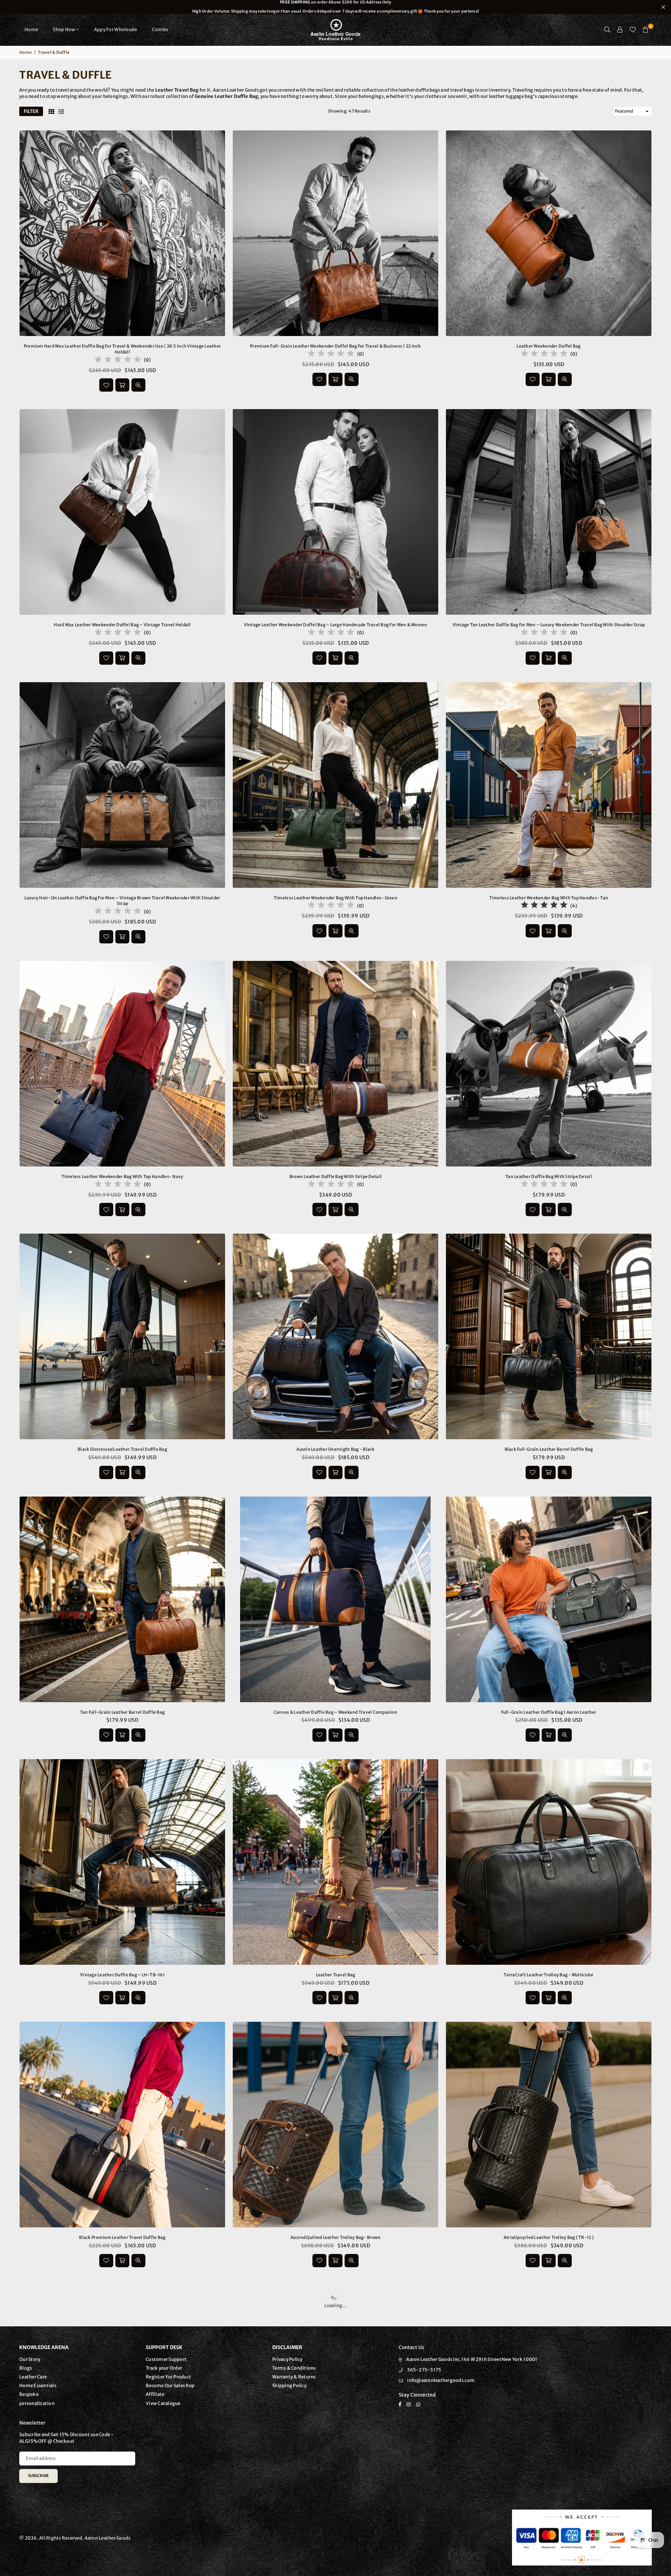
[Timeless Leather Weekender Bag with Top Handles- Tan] (549, 785)
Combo (160, 30)
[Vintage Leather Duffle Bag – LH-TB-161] (122, 1862)
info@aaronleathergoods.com (441, 2380)
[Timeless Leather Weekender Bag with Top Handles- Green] (335, 785)
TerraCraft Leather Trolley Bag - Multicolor (549, 1975)
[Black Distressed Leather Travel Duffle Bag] (122, 1336)
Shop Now (64, 30)
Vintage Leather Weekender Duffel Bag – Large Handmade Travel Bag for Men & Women (336, 625)
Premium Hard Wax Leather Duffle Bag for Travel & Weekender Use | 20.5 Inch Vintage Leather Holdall (122, 349)
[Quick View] (138, 385)
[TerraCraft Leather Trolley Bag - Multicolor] (549, 1862)
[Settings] (620, 30)
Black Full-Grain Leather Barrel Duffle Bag (549, 1449)
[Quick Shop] (549, 1998)
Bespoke (29, 2394)
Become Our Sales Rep (170, 2386)
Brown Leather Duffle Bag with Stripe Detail (335, 1176)
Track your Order (164, 2368)
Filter (31, 111)
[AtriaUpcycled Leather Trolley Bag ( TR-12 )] (549, 2125)
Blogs (26, 2368)
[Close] (116, 2541)
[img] (118, 360)
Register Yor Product (168, 2377)
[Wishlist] (633, 30)
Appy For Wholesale (116, 30)
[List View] (61, 112)
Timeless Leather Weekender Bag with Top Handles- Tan (549, 898)
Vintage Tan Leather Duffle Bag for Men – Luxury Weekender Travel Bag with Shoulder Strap (549, 625)
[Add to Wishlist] (106, 385)
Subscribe (38, 2476)
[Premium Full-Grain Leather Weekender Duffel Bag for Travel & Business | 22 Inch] (335, 233)
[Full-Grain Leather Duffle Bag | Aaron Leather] (549, 1599)
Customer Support (166, 2359)
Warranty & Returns (294, 2377)
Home (31, 30)
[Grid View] (51, 112)
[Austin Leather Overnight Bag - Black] (335, 1336)
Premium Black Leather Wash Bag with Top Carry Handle (75, 2555)
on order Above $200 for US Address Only (335, 7)
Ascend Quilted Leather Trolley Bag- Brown (336, 2237)
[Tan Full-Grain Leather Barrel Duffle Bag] (122, 1599)
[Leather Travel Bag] (335, 1862)
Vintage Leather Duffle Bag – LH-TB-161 (122, 1975)
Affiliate (155, 2394)
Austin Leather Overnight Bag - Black (335, 1449)
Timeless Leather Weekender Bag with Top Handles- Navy (122, 1176)
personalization (37, 2403)
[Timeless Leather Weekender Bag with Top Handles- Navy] (122, 1064)
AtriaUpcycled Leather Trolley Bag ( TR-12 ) (549, 2237)
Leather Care (33, 2377)
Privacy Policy (287, 2359)
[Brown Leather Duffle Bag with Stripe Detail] (335, 1064)
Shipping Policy (289, 2386)
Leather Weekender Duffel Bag (549, 346)
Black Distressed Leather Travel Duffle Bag (122, 1449)
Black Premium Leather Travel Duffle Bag (122, 2237)
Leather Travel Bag (336, 1975)
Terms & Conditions (294, 2368)
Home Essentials (38, 2386)
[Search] (607, 30)
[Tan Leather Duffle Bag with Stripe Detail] (549, 1064)
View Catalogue (163, 2403)
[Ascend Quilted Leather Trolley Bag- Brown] (335, 2125)
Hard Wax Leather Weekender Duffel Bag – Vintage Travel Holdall (122, 625)
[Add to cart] (122, 385)
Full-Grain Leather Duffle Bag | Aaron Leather (549, 1712)
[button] (645, 30)
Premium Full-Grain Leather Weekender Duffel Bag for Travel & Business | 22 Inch (335, 346)
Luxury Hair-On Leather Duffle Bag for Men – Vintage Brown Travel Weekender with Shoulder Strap (122, 901)
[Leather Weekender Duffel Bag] (549, 233)
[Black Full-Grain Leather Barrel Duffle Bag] (549, 1336)
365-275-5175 (424, 2370)
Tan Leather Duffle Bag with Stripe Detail (549, 1176)
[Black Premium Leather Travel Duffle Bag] (122, 2125)
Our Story (30, 2359)
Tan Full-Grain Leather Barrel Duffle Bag (122, 1712)
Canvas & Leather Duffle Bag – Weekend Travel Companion (335, 1712)
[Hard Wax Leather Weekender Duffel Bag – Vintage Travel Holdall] (122, 512)
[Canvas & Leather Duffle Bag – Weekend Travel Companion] (335, 1599)
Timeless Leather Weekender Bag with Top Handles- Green (335, 898)
